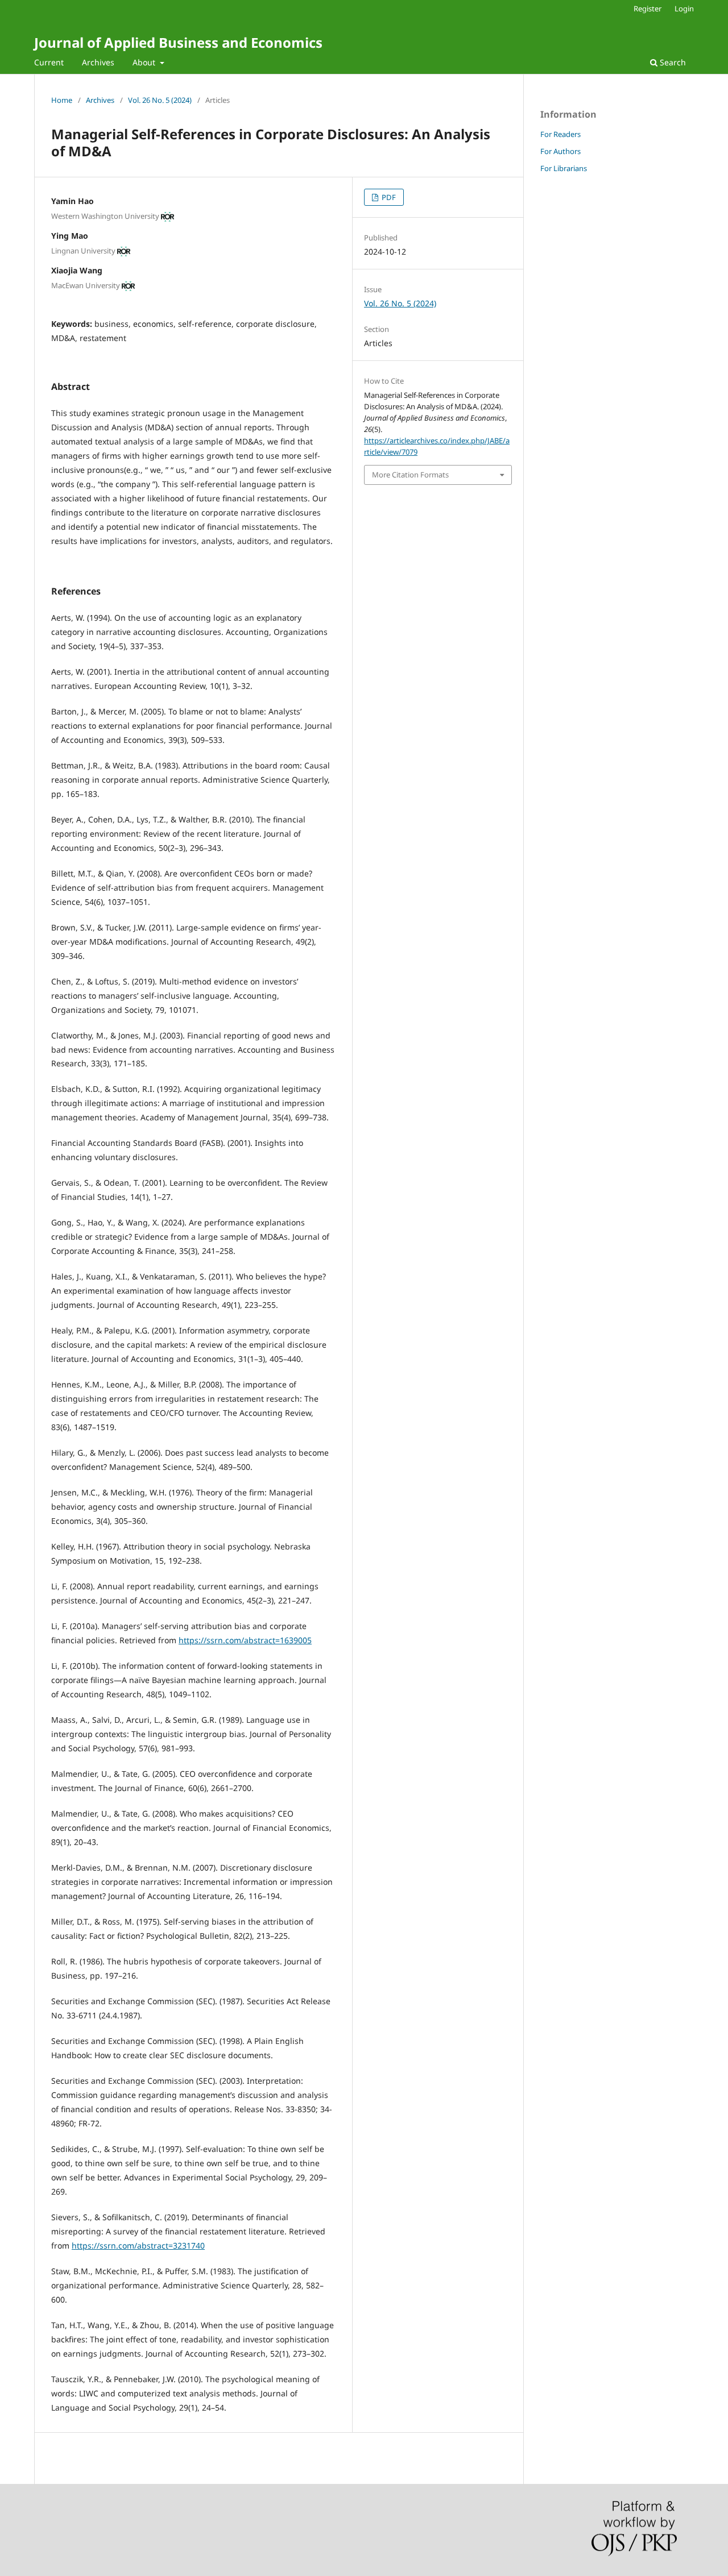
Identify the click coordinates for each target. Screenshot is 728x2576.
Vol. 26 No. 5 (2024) (160, 100)
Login (684, 9)
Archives (98, 62)
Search (672, 62)
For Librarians (564, 168)
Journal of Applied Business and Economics (178, 42)
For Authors (561, 151)
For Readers (561, 134)
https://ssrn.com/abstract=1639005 (245, 1640)
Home (62, 100)
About (145, 62)
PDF (388, 197)
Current (49, 62)
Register (648, 9)
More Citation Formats (410, 475)
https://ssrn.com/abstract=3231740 (138, 2245)
